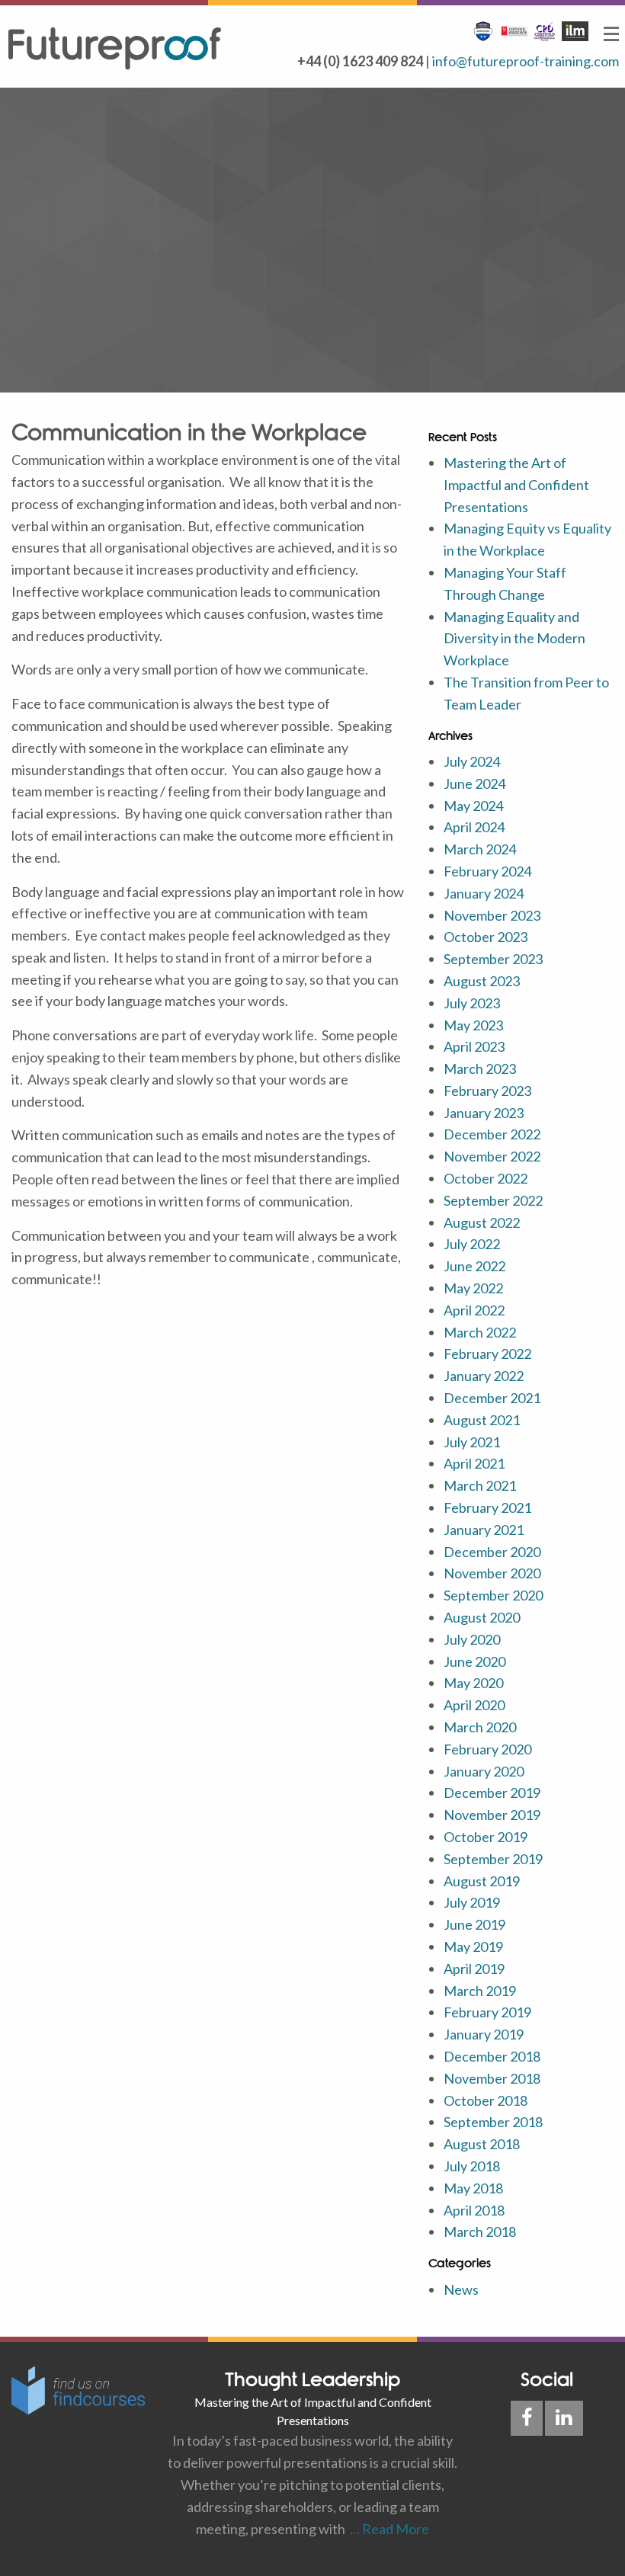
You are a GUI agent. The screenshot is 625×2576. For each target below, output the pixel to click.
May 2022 (473, 1288)
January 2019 (484, 2034)
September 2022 (493, 1200)
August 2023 (482, 981)
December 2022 (492, 1134)
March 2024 (480, 849)
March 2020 (480, 1727)
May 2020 (473, 1683)
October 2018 (486, 2100)
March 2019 (480, 1991)
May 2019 (473, 1946)
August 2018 (482, 2144)
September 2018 (493, 2122)
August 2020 (482, 1617)
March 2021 (480, 1485)
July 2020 (472, 1639)
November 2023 (492, 915)
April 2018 (474, 2210)
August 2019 (482, 1881)
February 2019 (487, 2012)
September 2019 (493, 1859)
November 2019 (492, 1815)
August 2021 (482, 1420)
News (461, 2289)
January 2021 (484, 1530)
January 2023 (484, 1113)
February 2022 (487, 1354)
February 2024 (487, 871)
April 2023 (474, 1046)
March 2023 (480, 1069)
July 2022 (472, 1244)
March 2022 (480, 1332)
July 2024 (472, 761)
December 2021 (492, 1398)
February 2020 (487, 1749)
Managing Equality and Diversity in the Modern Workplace (514, 639)
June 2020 (474, 1661)
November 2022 (492, 1156)
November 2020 (492, 1573)
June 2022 (474, 1266)
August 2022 (482, 1222)
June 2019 (474, 1924)
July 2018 (472, 2166)
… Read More (387, 2529)
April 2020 (474, 1705)
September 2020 (493, 1595)
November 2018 (492, 2078)
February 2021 (487, 1507)
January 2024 (484, 893)
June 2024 (474, 783)
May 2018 (473, 2188)
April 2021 (474, 1463)
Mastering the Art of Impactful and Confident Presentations (516, 485)
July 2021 (472, 1442)
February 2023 (487, 1091)
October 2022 (486, 1178)
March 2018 (480, 2232)
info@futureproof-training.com (526, 61)
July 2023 (472, 1003)
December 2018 (492, 2056)
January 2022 (484, 1376)
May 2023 (473, 1025)
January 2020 (484, 1771)
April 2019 (474, 1969)
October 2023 (486, 937)
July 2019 (472, 1902)
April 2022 (474, 1310)
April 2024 (474, 827)
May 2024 (473, 806)
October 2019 (486, 1837)
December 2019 (492, 1793)
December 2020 (492, 1552)
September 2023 (493, 959)
